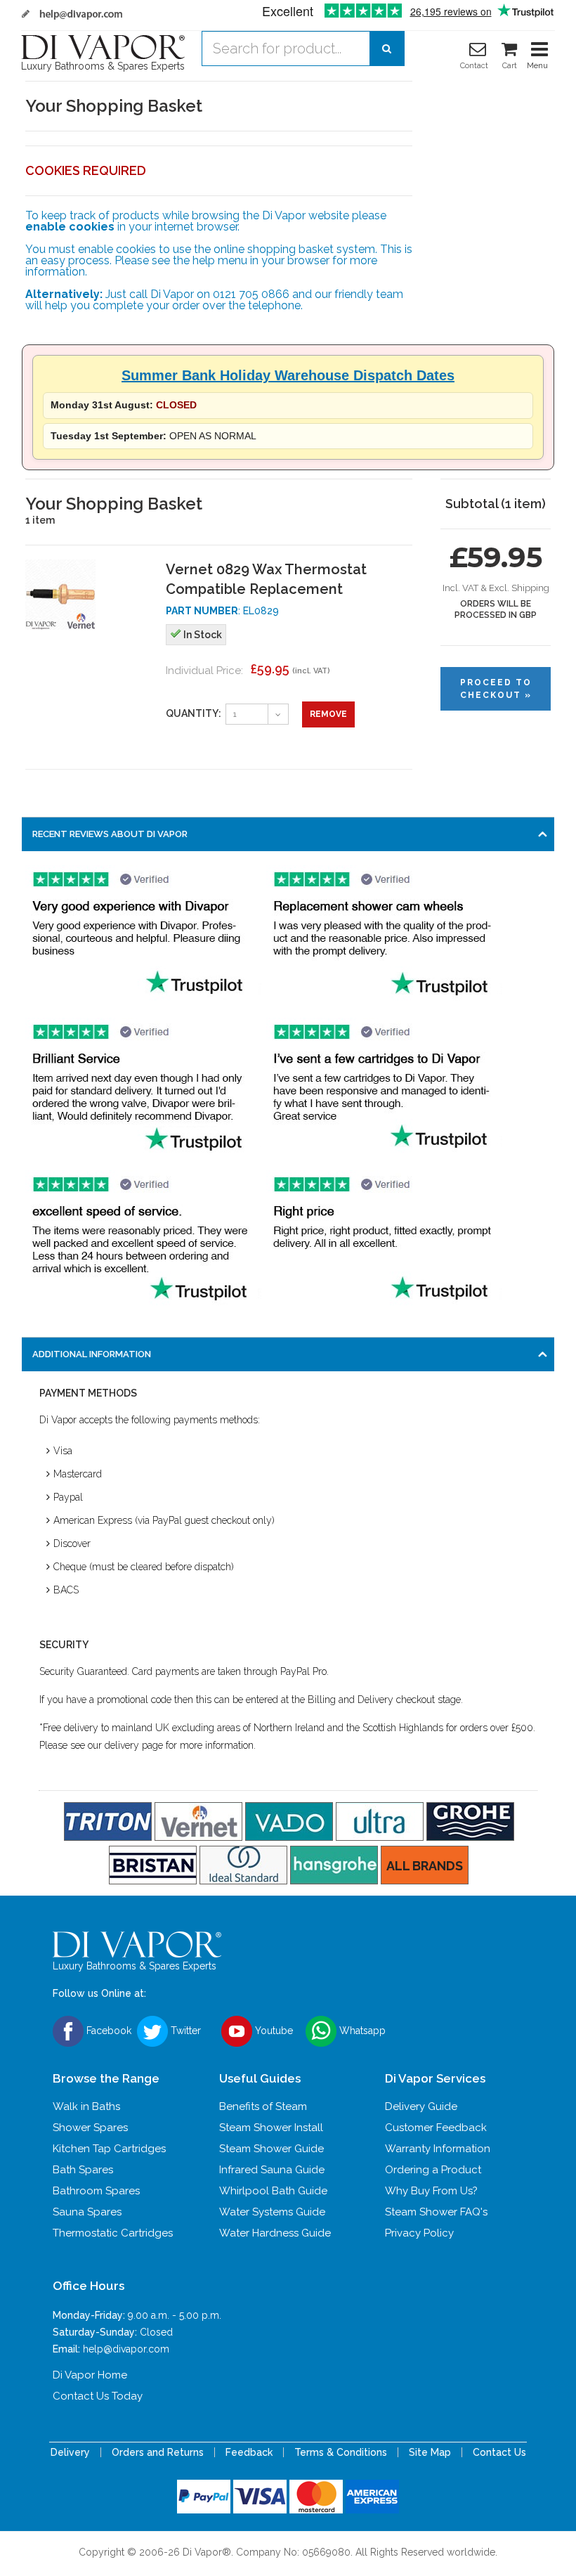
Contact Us (499, 2452)
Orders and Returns (158, 2452)
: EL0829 (222, 611)
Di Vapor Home (90, 2375)
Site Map (430, 2452)
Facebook (107, 2031)
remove (328, 714)
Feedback (249, 2452)
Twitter (184, 2031)
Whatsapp (361, 2031)
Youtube (273, 2031)
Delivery (70, 2452)
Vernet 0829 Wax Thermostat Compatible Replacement (266, 579)
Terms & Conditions (341, 2452)
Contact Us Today (98, 2396)
